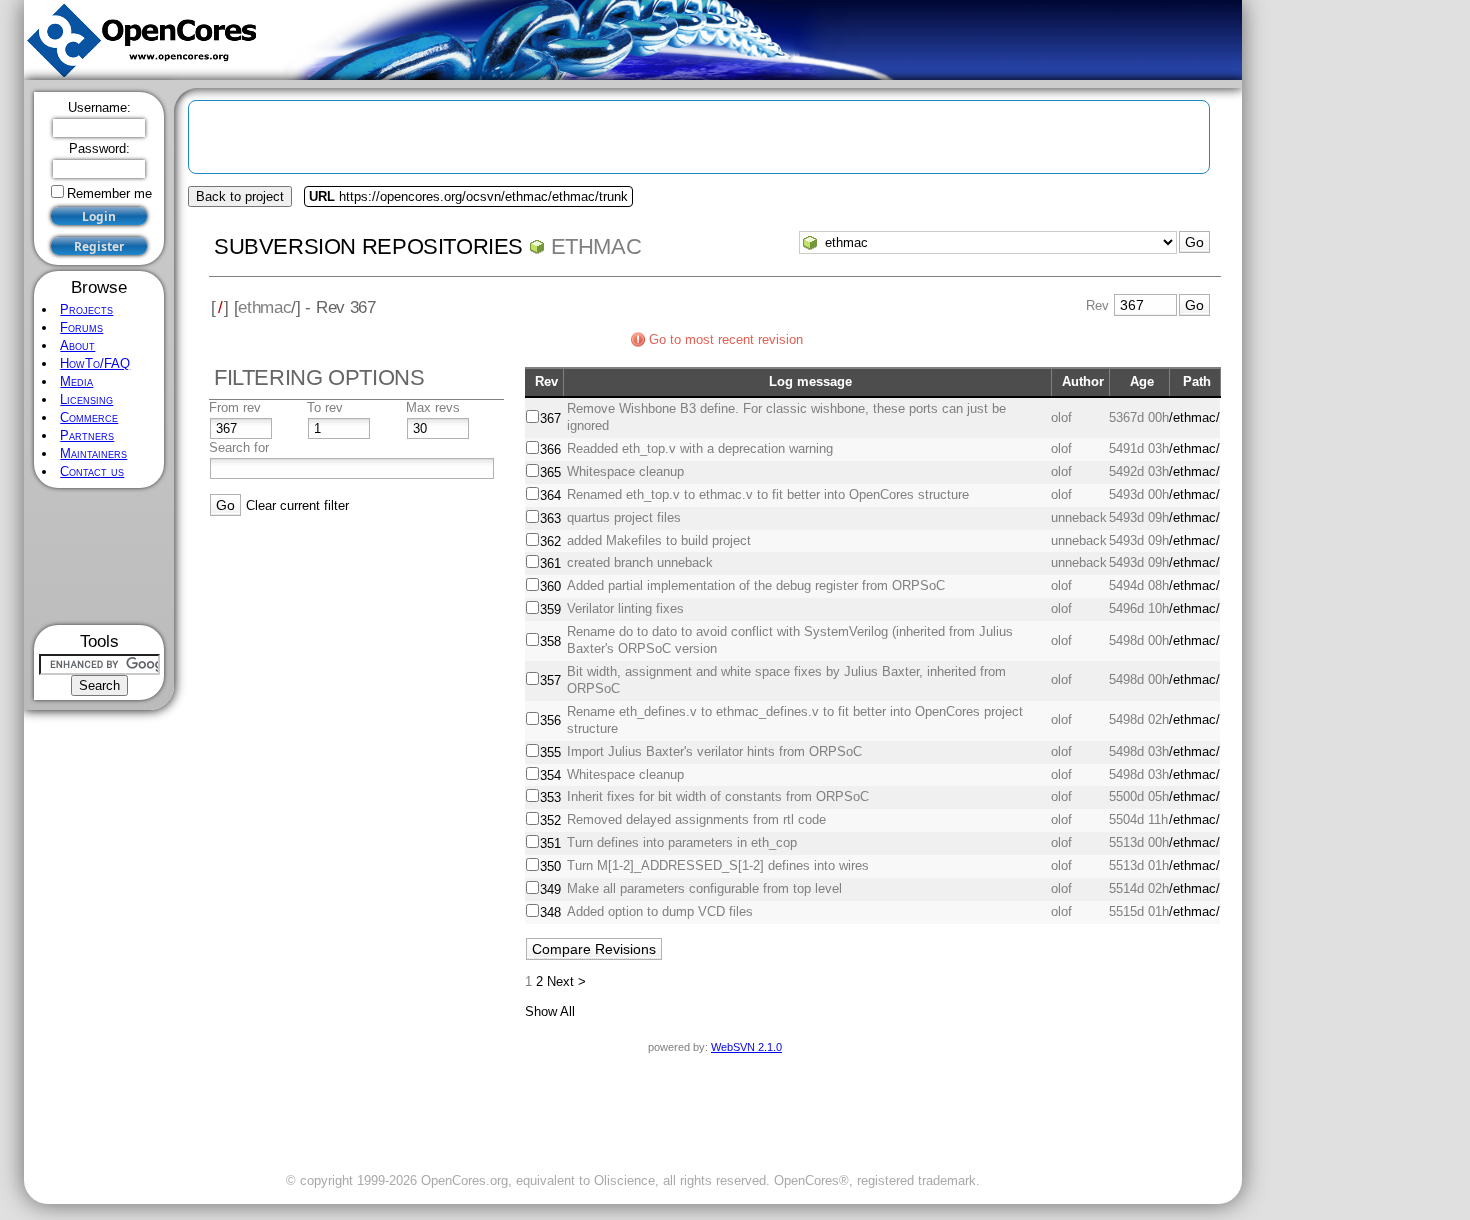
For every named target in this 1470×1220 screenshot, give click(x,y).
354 (550, 775)
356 (550, 720)
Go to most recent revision (726, 339)
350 (550, 866)
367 (550, 418)
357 (550, 680)
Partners (87, 435)
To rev (325, 407)
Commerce (89, 417)
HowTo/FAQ (95, 363)
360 (550, 586)
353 (550, 797)
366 (550, 449)
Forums (81, 327)
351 (550, 843)
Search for (239, 447)
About (77, 345)
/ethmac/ (1194, 417)
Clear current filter (297, 505)
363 (550, 518)
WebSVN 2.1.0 (746, 1047)
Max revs (433, 407)
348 (550, 912)
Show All (550, 1011)
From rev (235, 407)
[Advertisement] (99, 556)
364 (550, 495)
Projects (86, 309)
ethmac (596, 246)
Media (76, 381)
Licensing (86, 399)
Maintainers (93, 453)
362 (550, 541)
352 (550, 820)
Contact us (92, 471)
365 (550, 472)
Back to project (240, 196)
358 (550, 641)
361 (550, 563)
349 (550, 889)
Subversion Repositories (368, 246)
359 (550, 609)
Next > (566, 981)
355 (550, 752)
